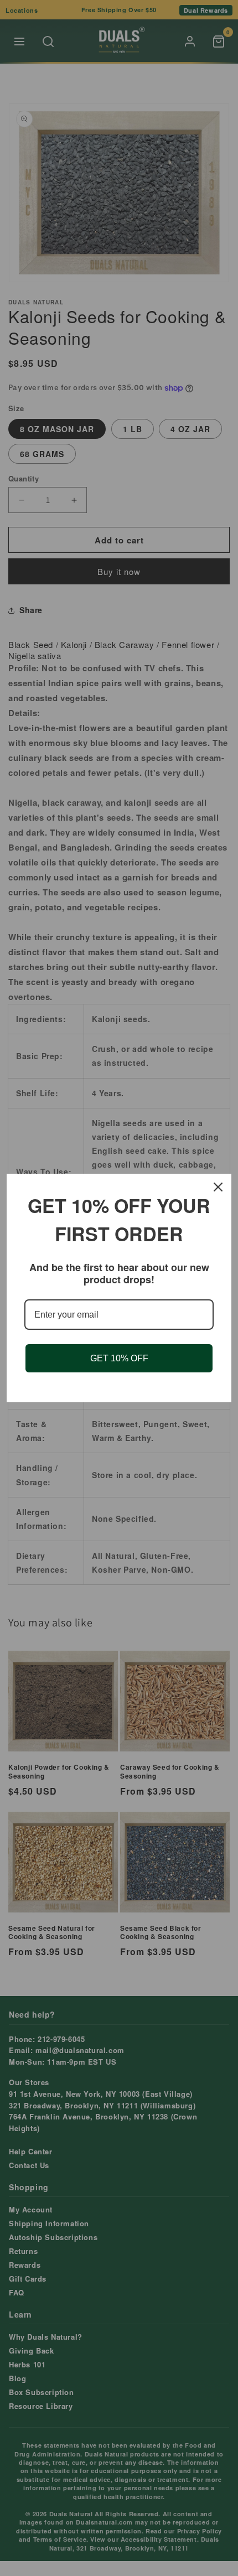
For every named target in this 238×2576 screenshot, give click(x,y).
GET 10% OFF (119, 1358)
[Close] (218, 1187)
